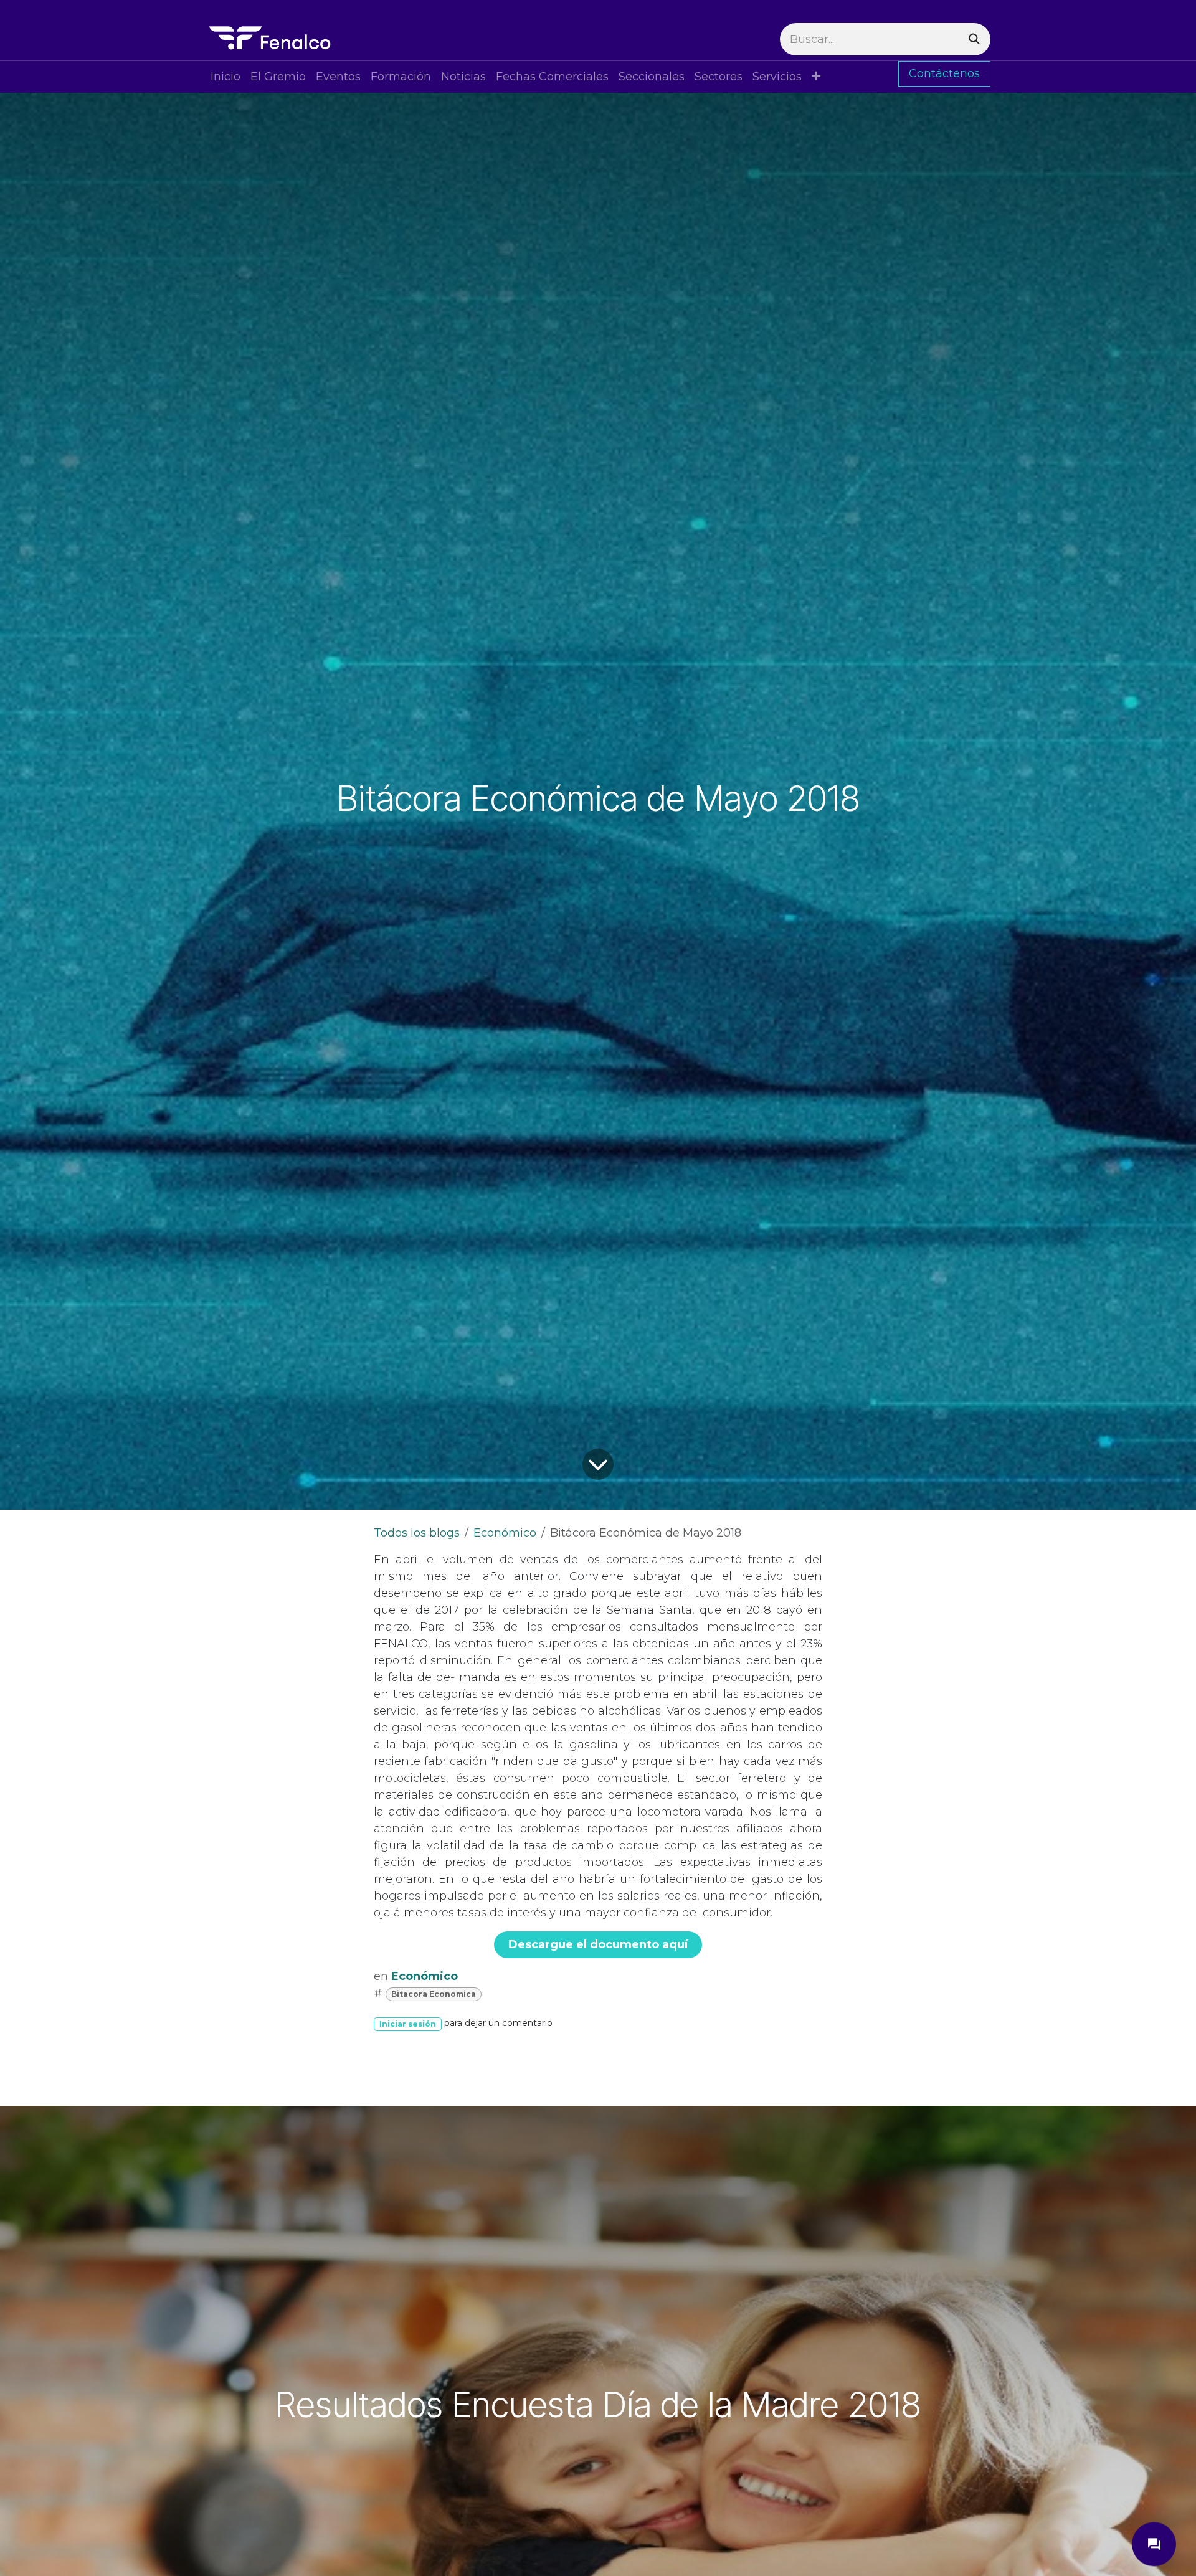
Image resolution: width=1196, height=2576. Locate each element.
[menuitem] (225, 77)
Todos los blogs (417, 1533)
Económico (505, 1533)
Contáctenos (944, 73)
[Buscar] (974, 39)
